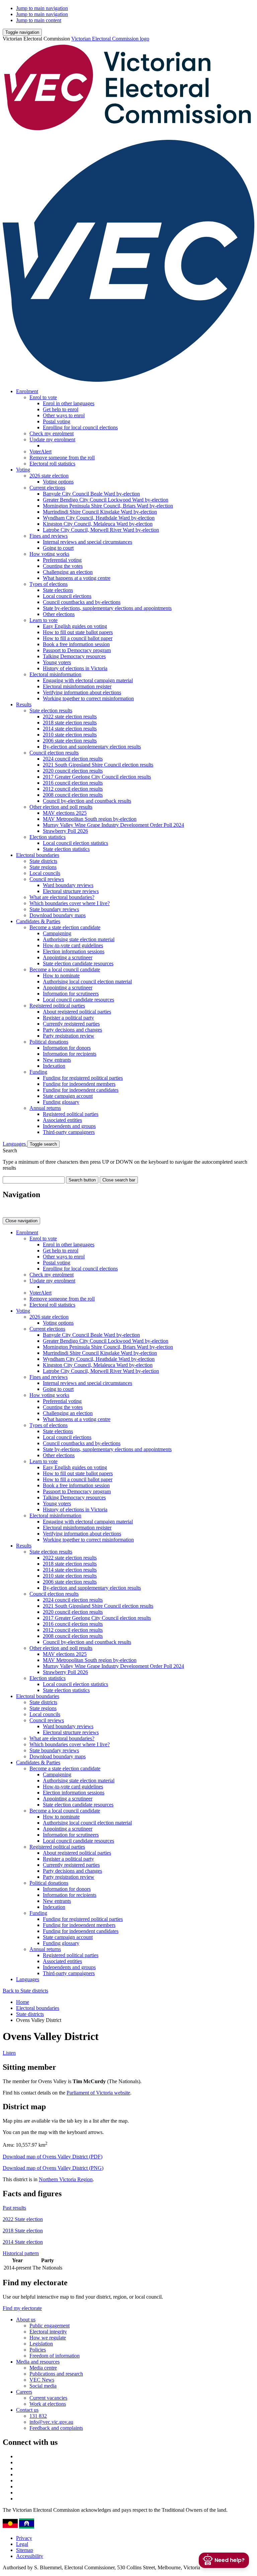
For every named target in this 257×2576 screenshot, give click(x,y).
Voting (23, 470)
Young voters (57, 662)
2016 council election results (73, 783)
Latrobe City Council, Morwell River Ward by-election (101, 530)
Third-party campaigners (69, 1132)
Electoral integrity (48, 2332)
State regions (43, 867)
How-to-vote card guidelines (73, 945)
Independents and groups (69, 1126)
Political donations (49, 1042)
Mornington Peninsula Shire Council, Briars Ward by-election (108, 506)
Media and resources (38, 2362)
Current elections (47, 488)
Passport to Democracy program (77, 650)
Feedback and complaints (56, 2428)
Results (24, 704)
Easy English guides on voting (75, 626)
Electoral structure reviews (71, 891)
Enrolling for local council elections (80, 427)
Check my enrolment (52, 433)
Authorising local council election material (87, 982)
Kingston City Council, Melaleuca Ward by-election (98, 524)
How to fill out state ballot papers (78, 632)
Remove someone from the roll (62, 458)
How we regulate (48, 2338)
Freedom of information (55, 2356)
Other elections (59, 614)
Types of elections (49, 584)
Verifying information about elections (82, 692)
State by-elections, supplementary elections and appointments (107, 608)
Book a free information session (76, 644)
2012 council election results (73, 789)
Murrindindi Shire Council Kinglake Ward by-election (100, 512)
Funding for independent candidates (81, 1090)
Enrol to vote (43, 397)
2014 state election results (70, 729)
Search (10, 1150)
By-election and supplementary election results (92, 747)
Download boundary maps (58, 915)
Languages (15, 1144)
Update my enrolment (52, 439)
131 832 (38, 2416)
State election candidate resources (78, 963)
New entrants (57, 1060)
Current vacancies (48, 2398)
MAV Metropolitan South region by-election (90, 819)
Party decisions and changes (72, 1030)
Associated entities (62, 1120)
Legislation (41, 2344)
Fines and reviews (49, 536)
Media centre (43, 2368)
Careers (24, 2392)
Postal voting (57, 421)
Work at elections (48, 2404)
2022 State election (23, 2219)
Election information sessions (74, 951)
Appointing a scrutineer (68, 957)
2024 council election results (73, 759)
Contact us (27, 2410)
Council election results (54, 753)
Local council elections (67, 596)
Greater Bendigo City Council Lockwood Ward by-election (106, 500)
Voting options (58, 482)
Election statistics (48, 837)
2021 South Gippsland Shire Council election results (98, 765)
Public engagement (50, 2326)
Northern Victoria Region (66, 2179)
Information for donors (67, 1048)
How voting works (49, 554)
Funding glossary (61, 1102)
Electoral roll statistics (52, 464)
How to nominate (61, 975)
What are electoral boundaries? (62, 897)
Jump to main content (39, 20)
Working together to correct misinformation (88, 698)
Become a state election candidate (65, 927)
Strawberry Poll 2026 (65, 831)
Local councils (45, 873)
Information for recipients (70, 1054)
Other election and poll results (61, 807)
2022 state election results (70, 717)
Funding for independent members (79, 1084)
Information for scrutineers (71, 994)
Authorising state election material (79, 939)
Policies (38, 2350)
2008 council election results (73, 795)
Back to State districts (25, 1991)
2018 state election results (70, 723)
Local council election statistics (75, 843)
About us (26, 2320)
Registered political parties (57, 1006)
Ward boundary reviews (68, 885)
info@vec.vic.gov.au (51, 2422)
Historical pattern (21, 2253)
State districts (43, 861)
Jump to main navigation (42, 8)
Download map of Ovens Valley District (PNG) (53, 2168)
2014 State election (23, 2242)
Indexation (54, 1066)
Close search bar (119, 1180)
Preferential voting (62, 560)
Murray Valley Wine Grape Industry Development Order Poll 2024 (113, 825)
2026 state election (49, 476)
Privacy (24, 2538)
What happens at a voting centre (77, 578)
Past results (14, 2208)
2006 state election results (70, 741)
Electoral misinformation (55, 674)
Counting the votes (63, 566)
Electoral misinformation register (77, 686)
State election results (51, 710)
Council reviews (47, 879)
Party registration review (69, 1036)
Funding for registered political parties (83, 1078)
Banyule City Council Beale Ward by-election (91, 494)
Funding (38, 1072)
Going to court (58, 548)
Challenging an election (68, 572)
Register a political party (68, 1018)
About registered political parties (77, 1012)
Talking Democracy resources (74, 656)
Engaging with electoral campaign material (88, 680)
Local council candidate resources (78, 1000)
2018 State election (23, 2231)
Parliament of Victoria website (98, 2093)
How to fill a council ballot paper (78, 638)
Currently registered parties (71, 1024)
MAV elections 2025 (65, 813)
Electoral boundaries (38, 855)
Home (23, 2002)
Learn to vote (44, 620)
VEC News (42, 2380)
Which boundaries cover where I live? (70, 903)
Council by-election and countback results (87, 801)
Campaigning (57, 933)
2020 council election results (73, 771)
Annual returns (45, 1108)
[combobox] (34, 1180)
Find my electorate (22, 2308)
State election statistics (66, 849)
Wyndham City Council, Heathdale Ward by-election (99, 518)
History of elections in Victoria (75, 668)
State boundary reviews (54, 909)
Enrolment (27, 391)
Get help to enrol (61, 409)
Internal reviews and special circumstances (88, 542)
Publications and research (56, 2374)
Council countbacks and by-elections (82, 602)
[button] (22, 32)
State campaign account (68, 1096)
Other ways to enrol (64, 415)
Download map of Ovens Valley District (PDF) (53, 2157)
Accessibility (30, 2556)
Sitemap (25, 2550)
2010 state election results (70, 735)
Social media (43, 2386)
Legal (22, 2544)
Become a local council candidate (65, 969)
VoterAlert (40, 452)
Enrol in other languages (69, 403)
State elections (58, 590)
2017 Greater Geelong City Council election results (97, 777)
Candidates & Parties (38, 921)
